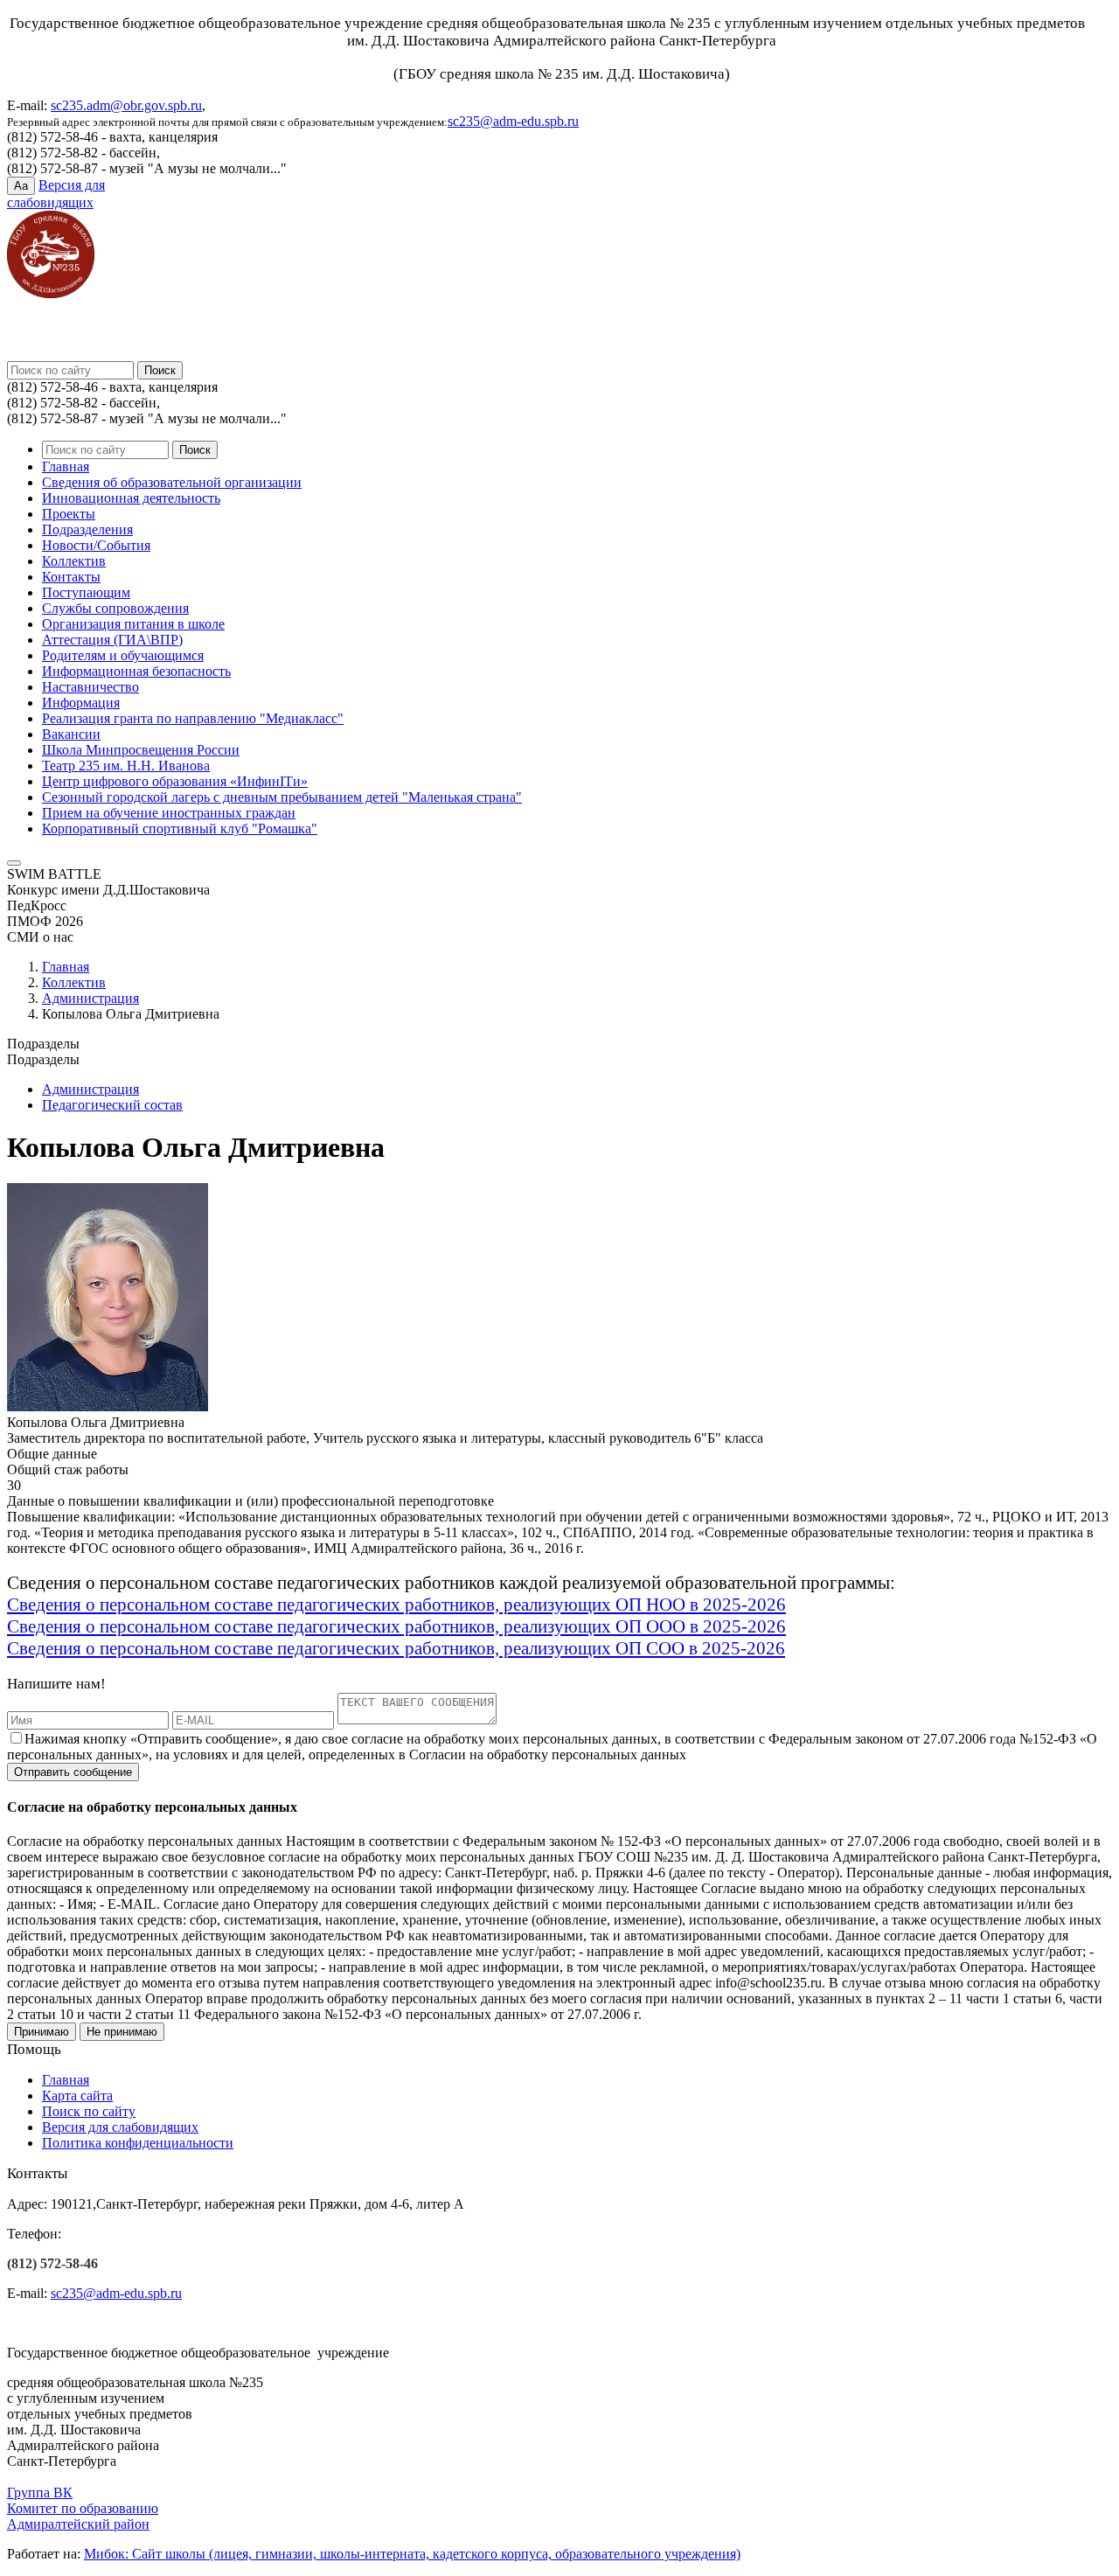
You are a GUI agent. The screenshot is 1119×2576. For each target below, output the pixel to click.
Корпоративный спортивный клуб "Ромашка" (180, 828)
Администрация (90, 998)
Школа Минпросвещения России (141, 750)
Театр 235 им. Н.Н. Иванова (126, 766)
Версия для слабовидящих (120, 2127)
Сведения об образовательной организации (172, 482)
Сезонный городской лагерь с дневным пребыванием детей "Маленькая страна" (282, 797)
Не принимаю (122, 2032)
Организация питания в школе (133, 624)
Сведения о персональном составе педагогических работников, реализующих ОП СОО (346, 1648)
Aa (21, 186)
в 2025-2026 (736, 1605)
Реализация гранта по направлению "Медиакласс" (193, 718)
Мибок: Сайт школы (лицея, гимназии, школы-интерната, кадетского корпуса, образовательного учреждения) (412, 2554)
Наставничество (90, 687)
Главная (66, 466)
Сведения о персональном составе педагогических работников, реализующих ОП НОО (346, 1605)
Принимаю (42, 2032)
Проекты (69, 514)
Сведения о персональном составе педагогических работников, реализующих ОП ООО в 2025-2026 (396, 1626)
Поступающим (86, 592)
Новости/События (96, 545)
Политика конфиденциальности (138, 2143)
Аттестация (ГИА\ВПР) (112, 640)
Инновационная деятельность (131, 498)
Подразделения (87, 529)
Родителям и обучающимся (123, 655)
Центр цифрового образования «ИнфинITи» (175, 781)
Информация (81, 703)
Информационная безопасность (136, 671)
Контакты (71, 577)
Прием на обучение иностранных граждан (169, 813)
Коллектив (74, 561)
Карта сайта (77, 2096)
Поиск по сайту (89, 2111)
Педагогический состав (112, 1105)
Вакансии (71, 734)
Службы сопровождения (115, 608)
